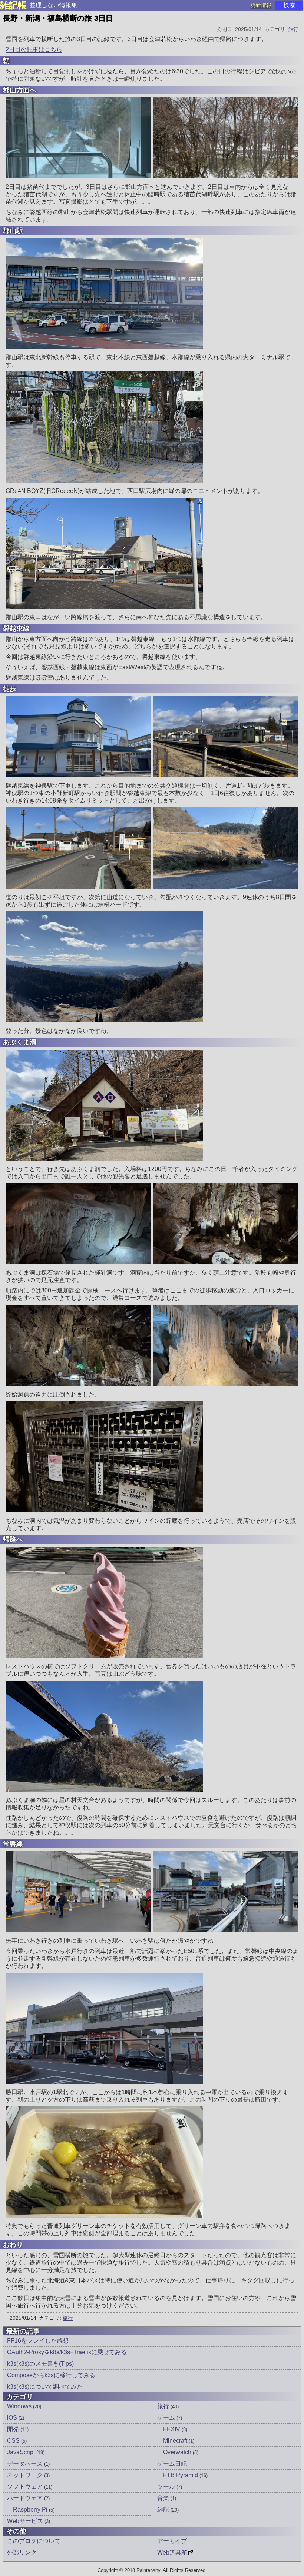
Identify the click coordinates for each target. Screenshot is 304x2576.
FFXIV (175, 2429)
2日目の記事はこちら (34, 49)
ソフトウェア (30, 2487)
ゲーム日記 (172, 2464)
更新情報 (261, 5)
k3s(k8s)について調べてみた (45, 2387)
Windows (24, 2406)
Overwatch (181, 2452)
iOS (16, 2418)
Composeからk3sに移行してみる (51, 2375)
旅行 (293, 29)
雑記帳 (13, 5)
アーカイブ (172, 2541)
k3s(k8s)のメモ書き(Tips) (40, 2364)
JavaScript (26, 2452)
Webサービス (29, 2521)
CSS (17, 2441)
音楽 (167, 2498)
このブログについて (34, 2541)
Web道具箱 (172, 2552)
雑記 (168, 2510)
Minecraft (179, 2441)
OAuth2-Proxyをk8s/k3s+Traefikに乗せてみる (67, 2352)
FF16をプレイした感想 (38, 2341)
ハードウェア (28, 2498)
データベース (28, 2464)
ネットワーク (28, 2475)
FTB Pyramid (185, 2475)
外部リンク (22, 2552)
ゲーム (170, 2418)
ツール (170, 2487)
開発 (18, 2429)
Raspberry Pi (34, 2510)
